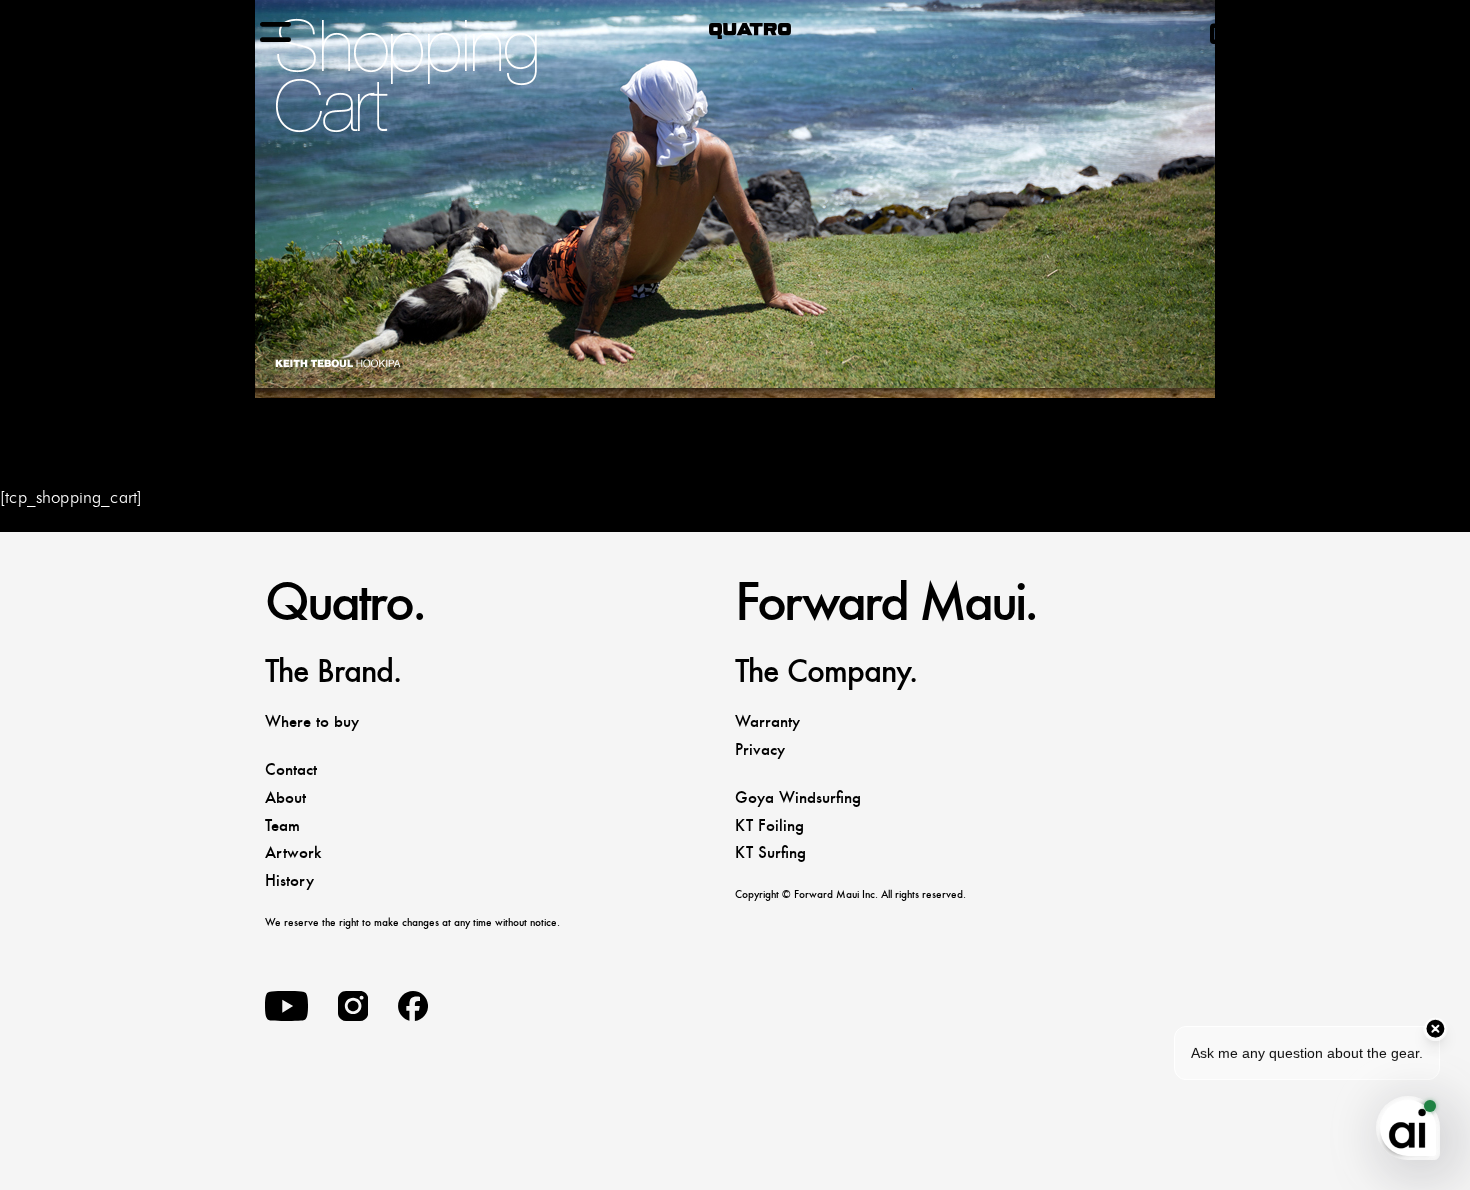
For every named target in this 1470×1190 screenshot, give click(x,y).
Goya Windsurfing (798, 797)
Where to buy (312, 721)
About (285, 797)
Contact (291, 769)
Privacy (760, 749)
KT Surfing (770, 852)
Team (282, 825)
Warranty (767, 721)
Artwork (293, 852)
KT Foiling (769, 825)
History (289, 880)
